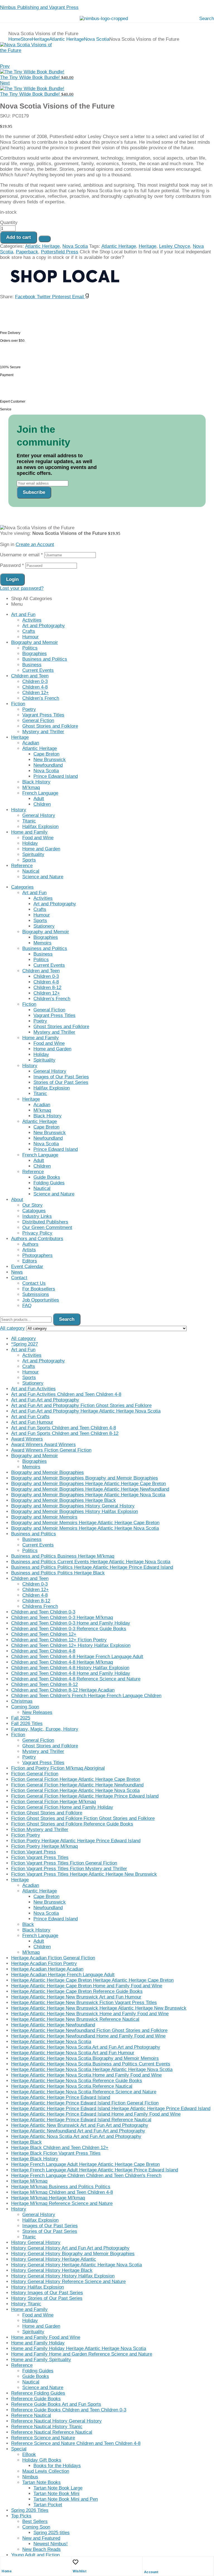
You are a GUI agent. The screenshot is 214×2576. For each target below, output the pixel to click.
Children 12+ (36, 693)
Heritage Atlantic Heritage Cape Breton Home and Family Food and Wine (87, 1986)
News (17, 1272)
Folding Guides (49, 1183)
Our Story (32, 1205)
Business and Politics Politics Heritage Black (58, 1573)
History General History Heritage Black (52, 2270)
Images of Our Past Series (61, 1077)
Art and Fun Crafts (30, 1417)
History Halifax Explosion (37, 2287)
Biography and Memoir (35, 642)
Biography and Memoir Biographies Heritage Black (64, 1500)
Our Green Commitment (47, 1227)
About (17, 1200)
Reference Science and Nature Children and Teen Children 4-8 (76, 2443)
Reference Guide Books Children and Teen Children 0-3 (69, 2410)
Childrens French (40, 1606)
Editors (30, 1261)
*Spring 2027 (25, 1344)
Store (26, 39)
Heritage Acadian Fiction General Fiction (53, 1958)
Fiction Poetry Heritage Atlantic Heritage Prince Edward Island (76, 1841)
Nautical (31, 871)
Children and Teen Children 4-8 (43, 1651)
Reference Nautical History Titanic (47, 2427)
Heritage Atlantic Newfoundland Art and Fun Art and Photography (78, 2131)
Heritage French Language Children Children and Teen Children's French (86, 2175)
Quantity (9, 223)
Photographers (37, 1255)
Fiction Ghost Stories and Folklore (47, 1813)
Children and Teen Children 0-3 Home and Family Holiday (71, 1623)
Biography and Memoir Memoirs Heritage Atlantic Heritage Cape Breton (85, 1523)
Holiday (30, 843)
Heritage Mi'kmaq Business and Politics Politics (61, 2187)
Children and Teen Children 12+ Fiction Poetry (59, 1640)
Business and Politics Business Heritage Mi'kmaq (63, 1556)
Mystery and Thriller (43, 732)
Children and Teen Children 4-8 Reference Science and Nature (76, 1679)
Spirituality (33, 854)
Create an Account (35, 544)
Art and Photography (44, 626)
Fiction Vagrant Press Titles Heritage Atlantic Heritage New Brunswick (84, 1874)
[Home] (4, 2562)
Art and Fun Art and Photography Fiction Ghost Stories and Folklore (81, 1405)
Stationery (44, 926)
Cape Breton (46, 754)
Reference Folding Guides (38, 2393)
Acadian (31, 743)
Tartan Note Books (42, 2482)
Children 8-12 (47, 988)
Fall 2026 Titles (27, 1724)
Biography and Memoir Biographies (48, 1472)
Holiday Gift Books (42, 2460)
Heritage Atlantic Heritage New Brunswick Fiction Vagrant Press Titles (84, 2003)
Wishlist (80, 2571)
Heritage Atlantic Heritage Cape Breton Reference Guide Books (77, 1991)
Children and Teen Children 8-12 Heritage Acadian (63, 1690)
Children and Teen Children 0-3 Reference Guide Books (69, 1629)
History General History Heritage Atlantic (54, 2259)
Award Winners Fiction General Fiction (51, 1450)
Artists (29, 1250)
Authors (30, 1244)
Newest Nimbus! (51, 2544)
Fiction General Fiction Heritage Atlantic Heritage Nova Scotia (75, 1790)
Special (19, 2449)
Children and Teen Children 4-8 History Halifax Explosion (70, 1668)
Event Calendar (27, 1267)
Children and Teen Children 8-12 (44, 1684)
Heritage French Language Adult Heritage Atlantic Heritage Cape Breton (85, 2164)
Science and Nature (43, 877)
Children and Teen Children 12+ (44, 1634)
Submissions (36, 1294)
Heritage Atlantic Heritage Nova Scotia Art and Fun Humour (73, 2053)
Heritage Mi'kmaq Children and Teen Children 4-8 (62, 2192)
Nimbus (30, 2477)
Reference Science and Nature (43, 2438)
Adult (39, 799)
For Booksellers (39, 1289)
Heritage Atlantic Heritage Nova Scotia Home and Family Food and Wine (86, 2075)
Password (12, 565)
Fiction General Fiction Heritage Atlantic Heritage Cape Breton (76, 1779)
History (19, 810)
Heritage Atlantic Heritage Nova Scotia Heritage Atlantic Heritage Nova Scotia (92, 2069)
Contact (19, 1278)
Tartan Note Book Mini (56, 2494)
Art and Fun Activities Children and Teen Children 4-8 (66, 1394)
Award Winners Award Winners (43, 1445)
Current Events (38, 670)
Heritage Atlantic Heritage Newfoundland (53, 2025)
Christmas (22, 1701)
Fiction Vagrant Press (34, 1852)
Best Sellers (35, 2521)
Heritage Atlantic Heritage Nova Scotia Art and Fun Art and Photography (86, 2047)
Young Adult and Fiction (35, 2555)
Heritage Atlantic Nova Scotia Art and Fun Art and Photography (76, 2136)
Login (12, 579)
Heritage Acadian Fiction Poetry (44, 1963)
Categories (22, 887)
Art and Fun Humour (32, 1422)
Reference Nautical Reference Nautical (52, 2432)
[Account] (147, 2563)
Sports (29, 860)
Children (42, 804)
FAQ (27, 1306)
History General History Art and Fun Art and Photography (70, 2248)
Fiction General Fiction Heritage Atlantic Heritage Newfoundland (77, 1785)
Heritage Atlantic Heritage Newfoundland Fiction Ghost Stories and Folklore (89, 2030)
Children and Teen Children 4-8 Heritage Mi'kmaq (62, 1662)
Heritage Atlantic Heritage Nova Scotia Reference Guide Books (77, 2081)
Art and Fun (23, 614)
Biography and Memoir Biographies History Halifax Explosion (75, 1511)
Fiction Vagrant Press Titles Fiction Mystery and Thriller (69, 1869)
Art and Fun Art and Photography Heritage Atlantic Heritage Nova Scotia (86, 1411)
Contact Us (34, 1283)
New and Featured (41, 2538)
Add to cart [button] (11, 539)
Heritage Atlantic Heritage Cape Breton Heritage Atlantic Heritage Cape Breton (92, 1980)
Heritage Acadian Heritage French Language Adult (63, 1975)
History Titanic (26, 2304)
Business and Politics (45, 659)
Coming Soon (25, 1707)
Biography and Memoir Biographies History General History (73, 1506)
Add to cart (19, 237)
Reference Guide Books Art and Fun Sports (56, 2404)
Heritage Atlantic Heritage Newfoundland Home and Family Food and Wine (88, 2036)
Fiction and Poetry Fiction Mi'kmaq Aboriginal (58, 1768)
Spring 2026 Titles (30, 2510)
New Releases (37, 1712)
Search (67, 1319)
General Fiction (38, 721)
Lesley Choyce (175, 246)
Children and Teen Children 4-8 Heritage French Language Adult (77, 1657)
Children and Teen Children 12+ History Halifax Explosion (71, 1645)
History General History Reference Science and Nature (68, 2282)
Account (151, 2572)
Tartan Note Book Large (58, 2488)
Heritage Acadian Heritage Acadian (47, 1969)
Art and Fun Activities (33, 1389)
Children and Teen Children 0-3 (43, 1612)
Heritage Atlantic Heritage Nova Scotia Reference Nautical (72, 2086)
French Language (40, 793)
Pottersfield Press (60, 252)
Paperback (27, 252)
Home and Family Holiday (38, 2343)
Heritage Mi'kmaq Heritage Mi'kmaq (48, 2198)
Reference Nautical (31, 2415)
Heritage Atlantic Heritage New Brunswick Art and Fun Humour (76, 1997)
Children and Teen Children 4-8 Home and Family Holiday (71, 1673)
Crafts (29, 631)
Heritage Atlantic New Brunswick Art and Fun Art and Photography (80, 2125)
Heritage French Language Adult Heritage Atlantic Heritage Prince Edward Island (95, 2170)
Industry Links (37, 1216)
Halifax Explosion (40, 827)
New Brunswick (50, 760)
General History (39, 815)
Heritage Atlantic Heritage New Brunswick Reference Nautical (75, 2019)
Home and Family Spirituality (41, 2360)
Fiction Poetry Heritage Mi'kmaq (44, 1846)
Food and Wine (38, 838)
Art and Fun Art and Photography (45, 1400)
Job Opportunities (41, 1300)
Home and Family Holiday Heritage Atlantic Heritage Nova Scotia (79, 2348)
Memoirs (42, 943)
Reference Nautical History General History (56, 2421)
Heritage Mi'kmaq (29, 2181)
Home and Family (29, 832)
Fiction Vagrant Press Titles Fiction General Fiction (64, 1863)
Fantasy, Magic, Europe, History (45, 1729)
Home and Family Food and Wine (46, 2337)
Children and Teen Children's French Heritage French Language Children (86, 1696)
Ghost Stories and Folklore (50, 726)
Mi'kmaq (31, 1952)
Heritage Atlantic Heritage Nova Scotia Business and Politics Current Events (91, 2064)
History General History (36, 2242)
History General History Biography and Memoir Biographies (73, 2254)
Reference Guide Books (36, 2399)
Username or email (21, 555)
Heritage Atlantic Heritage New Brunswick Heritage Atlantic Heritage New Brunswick (99, 2008)
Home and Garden (41, 849)
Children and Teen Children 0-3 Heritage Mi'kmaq (62, 1617)
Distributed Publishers (45, 1222)
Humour (31, 637)
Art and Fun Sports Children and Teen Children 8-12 (65, 1433)
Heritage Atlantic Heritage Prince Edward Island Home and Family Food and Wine (96, 2114)
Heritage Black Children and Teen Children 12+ (60, 2148)
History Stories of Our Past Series (47, 2298)
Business (32, 665)
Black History (36, 782)
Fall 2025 (21, 1718)
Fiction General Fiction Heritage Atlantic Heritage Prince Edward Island (85, 1796)
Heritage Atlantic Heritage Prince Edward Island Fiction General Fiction (85, 2103)
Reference (22, 866)
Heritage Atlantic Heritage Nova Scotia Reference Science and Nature (84, 2092)
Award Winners (27, 1439)
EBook (29, 2454)
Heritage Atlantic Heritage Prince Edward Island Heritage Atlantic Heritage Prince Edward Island (111, 2109)
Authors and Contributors (37, 1239)
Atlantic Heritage (67, 39)
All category (24, 1338)
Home (14, 39)
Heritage (41, 39)
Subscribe (34, 492)
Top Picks (21, 2516)
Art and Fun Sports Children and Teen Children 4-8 (64, 1428)
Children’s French (41, 698)
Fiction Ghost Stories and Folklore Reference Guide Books (72, 1824)
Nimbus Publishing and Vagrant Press (39, 7)
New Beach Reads (42, 2549)
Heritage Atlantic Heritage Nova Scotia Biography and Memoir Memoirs (85, 2058)
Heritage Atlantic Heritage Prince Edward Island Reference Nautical (81, 2120)
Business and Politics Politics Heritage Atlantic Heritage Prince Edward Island (92, 1567)
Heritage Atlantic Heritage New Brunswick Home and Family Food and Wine (90, 2014)
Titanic (29, 821)
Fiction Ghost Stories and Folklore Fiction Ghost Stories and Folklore (83, 1818)
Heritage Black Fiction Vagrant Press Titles (56, 2153)
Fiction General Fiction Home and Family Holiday (62, 1807)
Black (28, 1924)
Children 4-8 (35, 687)
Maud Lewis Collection (46, 2471)
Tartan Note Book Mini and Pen (66, 2499)
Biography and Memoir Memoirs (44, 1517)
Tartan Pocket (48, 2505)
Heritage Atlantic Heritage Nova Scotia (51, 2042)
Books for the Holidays (57, 2466)
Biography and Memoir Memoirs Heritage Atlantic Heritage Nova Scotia (85, 1528)
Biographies (35, 654)
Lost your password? (22, 588)
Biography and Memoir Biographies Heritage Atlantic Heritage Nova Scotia (88, 1495)
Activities (32, 620)
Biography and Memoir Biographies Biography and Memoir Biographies (85, 1478)
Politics (30, 648)
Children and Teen (30, 676)
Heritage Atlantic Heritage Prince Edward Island (61, 2097)
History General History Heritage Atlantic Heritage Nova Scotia (76, 2265)
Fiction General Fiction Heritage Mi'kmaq (53, 1802)
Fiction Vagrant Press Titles (40, 1857)
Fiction (18, 704)
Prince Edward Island (56, 776)
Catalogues (34, 1211)
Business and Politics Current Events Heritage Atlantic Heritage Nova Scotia (91, 1562)
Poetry (29, 709)
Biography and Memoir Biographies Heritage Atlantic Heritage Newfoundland (90, 1489)
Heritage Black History (35, 2159)
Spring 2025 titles (52, 2533)
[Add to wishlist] (45, 239)
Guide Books (47, 1177)
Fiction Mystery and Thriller (40, 1830)
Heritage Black (26, 2142)
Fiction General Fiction (35, 1774)
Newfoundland (48, 765)
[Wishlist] (76, 2562)
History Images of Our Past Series (47, 2293)
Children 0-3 (35, 681)
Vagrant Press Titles (43, 715)
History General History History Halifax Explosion (63, 2276)
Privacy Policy (37, 1233)
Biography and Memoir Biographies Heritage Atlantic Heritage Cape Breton (88, 1484)
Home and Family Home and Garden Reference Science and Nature (82, 2354)
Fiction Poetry (26, 1835)
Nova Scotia (97, 39)
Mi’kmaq (31, 787)
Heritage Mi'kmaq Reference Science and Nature (62, 2203)
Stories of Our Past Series (61, 1082)
